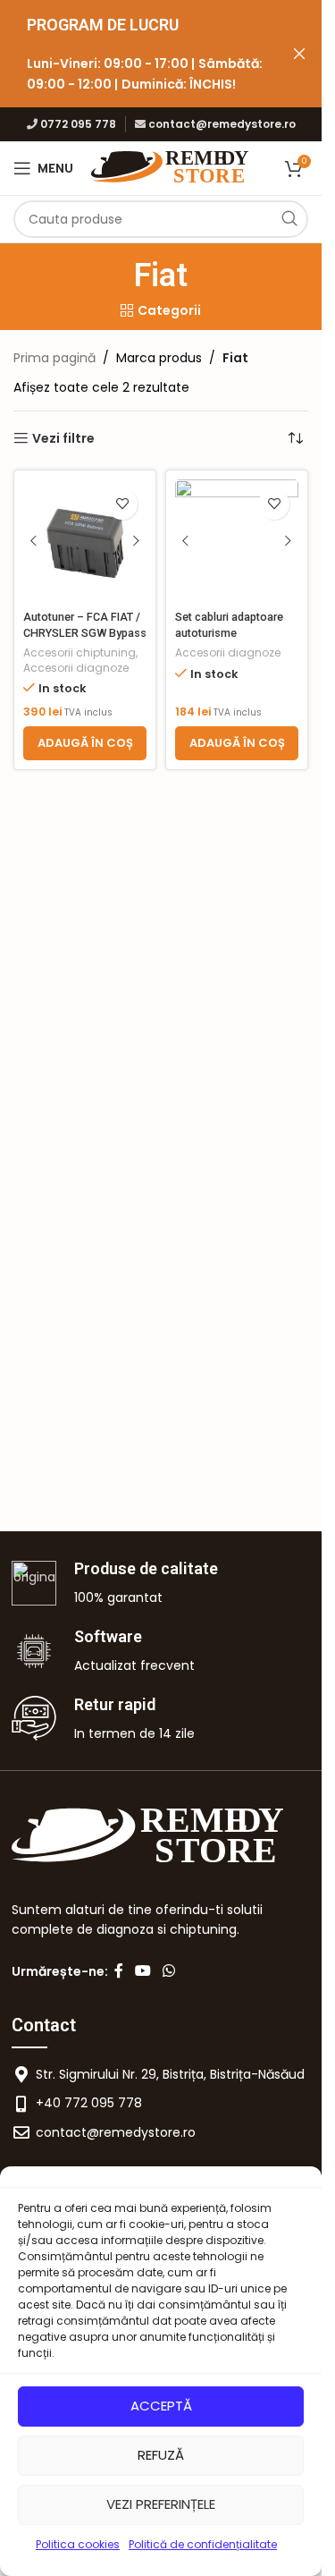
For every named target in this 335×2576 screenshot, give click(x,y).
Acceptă (161, 2406)
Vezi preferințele (161, 2504)
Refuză (161, 2455)
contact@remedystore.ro (222, 124)
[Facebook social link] (119, 1972)
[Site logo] (171, 167)
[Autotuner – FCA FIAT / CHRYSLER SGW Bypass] (85, 541)
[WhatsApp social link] (169, 1972)
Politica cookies (78, 2544)
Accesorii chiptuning (80, 652)
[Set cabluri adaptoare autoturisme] (237, 541)
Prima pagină (54, 358)
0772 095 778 (78, 124)
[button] (85, 743)
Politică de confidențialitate (203, 2544)
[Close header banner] (299, 54)
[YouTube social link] (143, 1972)
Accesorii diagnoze (76, 668)
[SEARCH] (289, 219)
